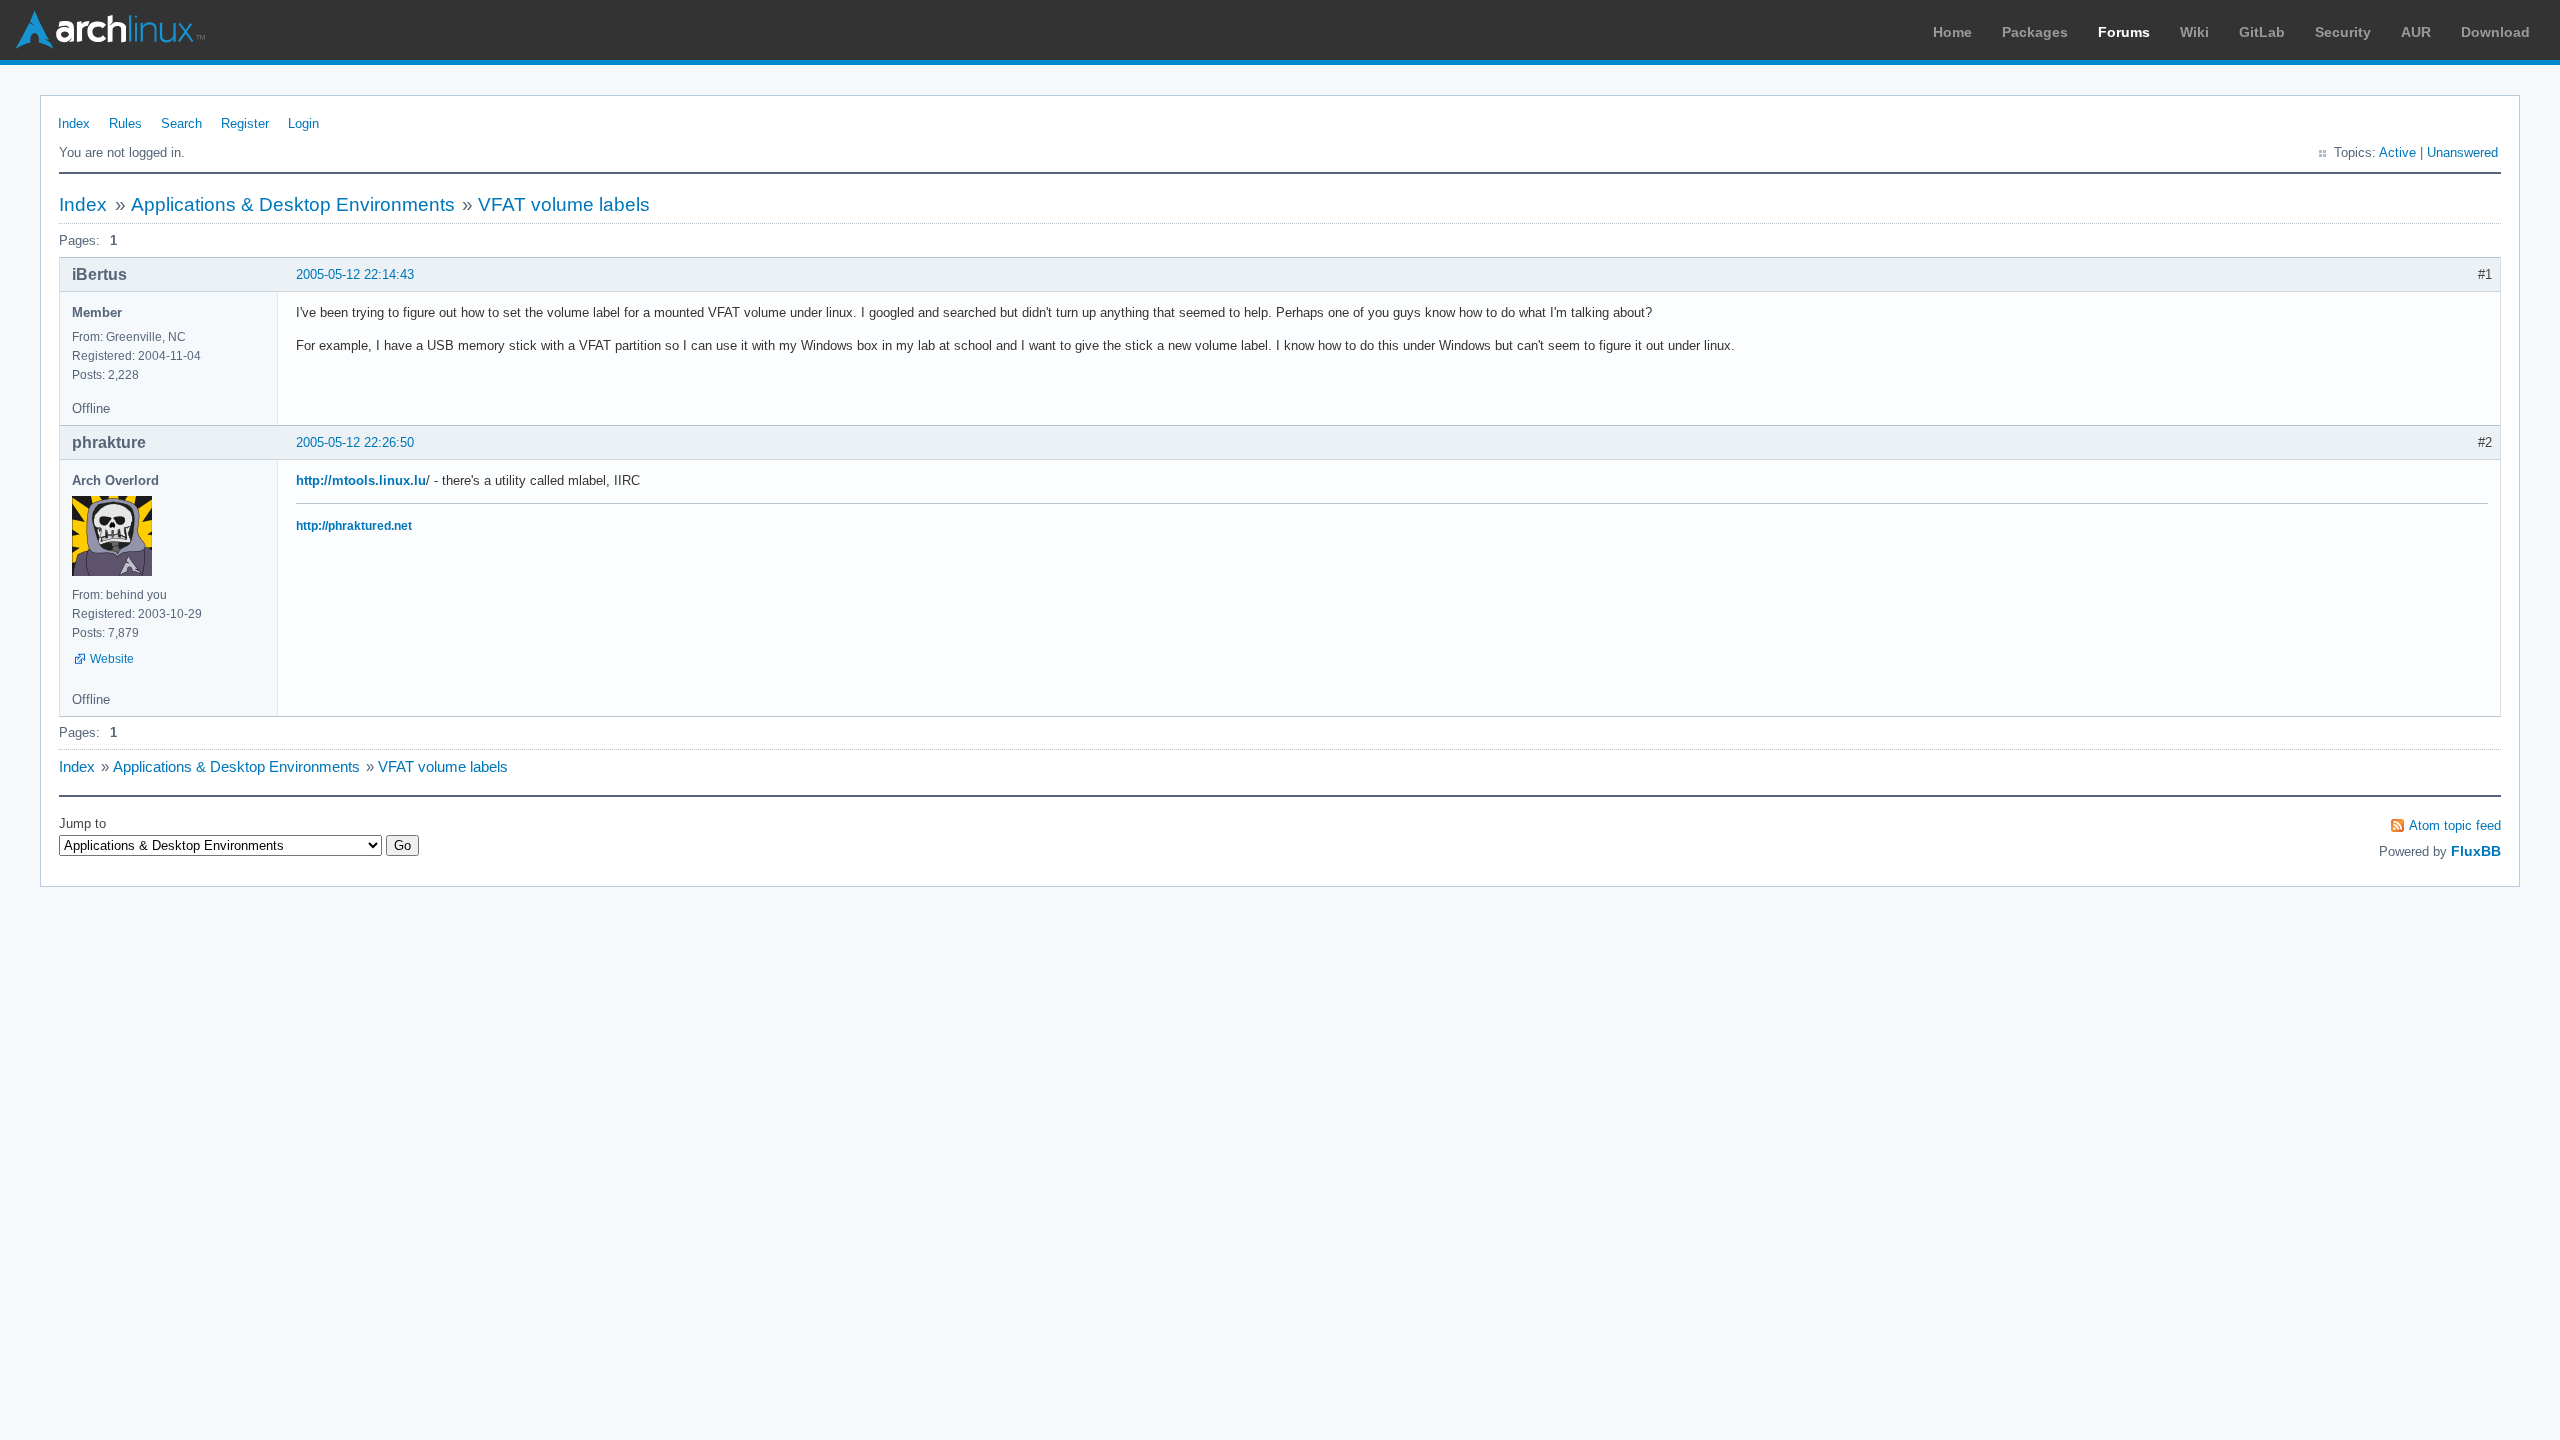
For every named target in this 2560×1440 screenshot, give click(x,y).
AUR (2416, 32)
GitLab (2262, 32)
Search (181, 123)
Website (112, 659)
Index (74, 123)
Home (1952, 32)
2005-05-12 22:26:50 (355, 442)
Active (2397, 152)
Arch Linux (110, 30)
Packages (2035, 32)
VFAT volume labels (564, 204)
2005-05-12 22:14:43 (355, 274)
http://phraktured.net (354, 526)
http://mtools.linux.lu (361, 480)
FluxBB (2476, 851)
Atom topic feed (2455, 825)
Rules (125, 123)
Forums (2124, 32)
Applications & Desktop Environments (293, 204)
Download (2495, 32)
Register (245, 123)
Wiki (2194, 32)
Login (303, 123)
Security (2343, 32)
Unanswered (2462, 152)
